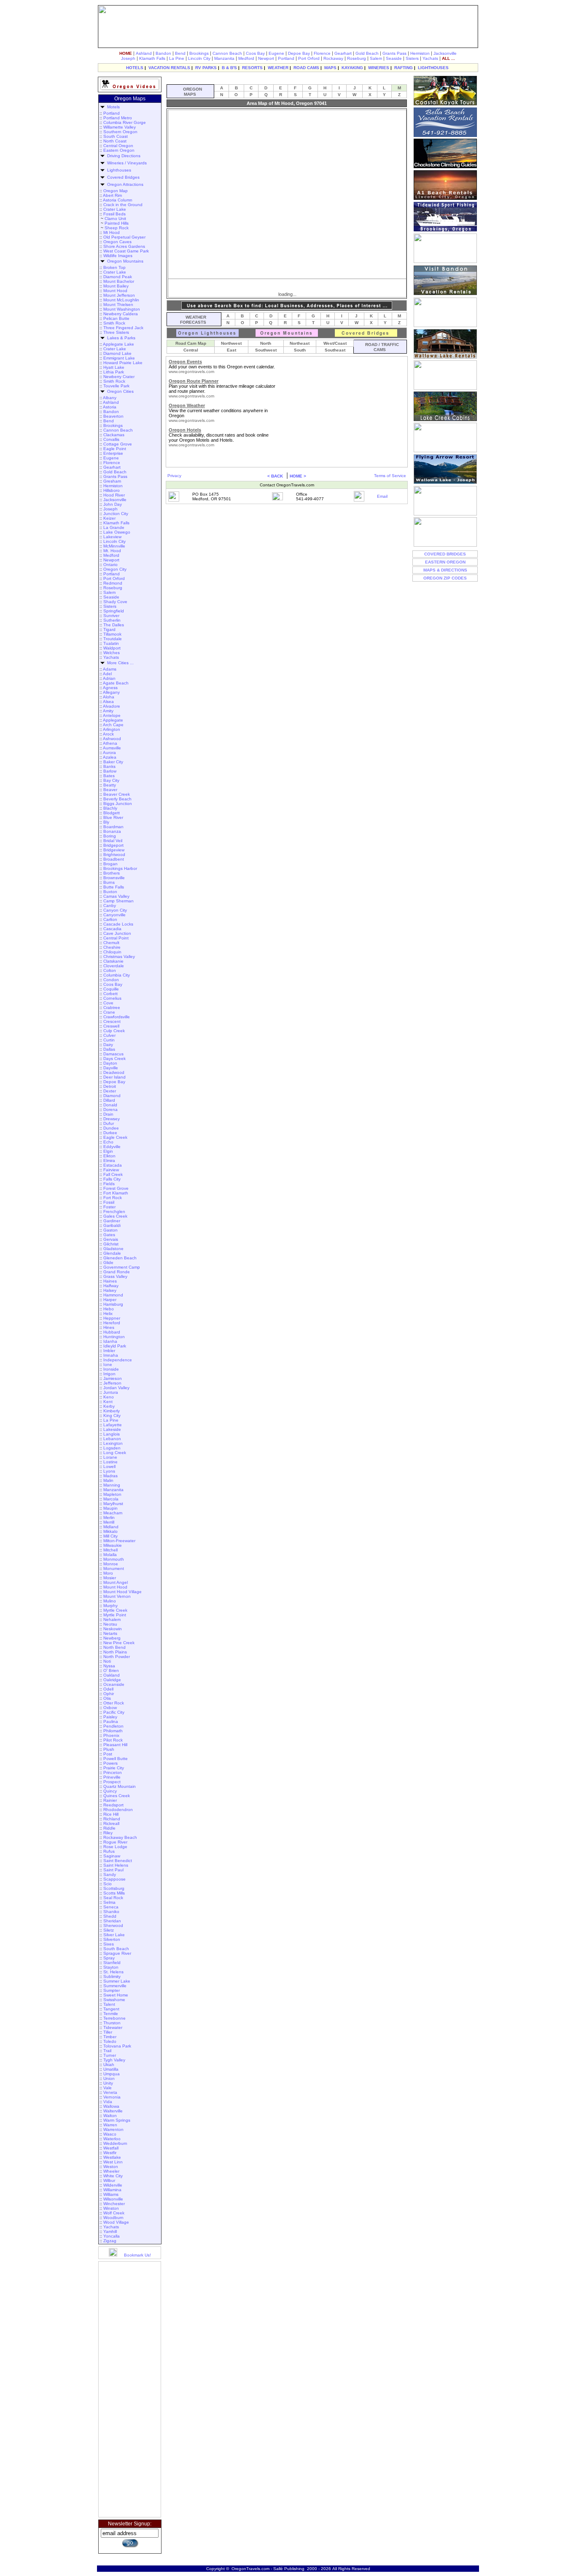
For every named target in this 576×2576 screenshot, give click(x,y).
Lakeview (112, 537)
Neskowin (113, 1629)
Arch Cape (113, 725)
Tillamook (112, 634)
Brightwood (114, 855)
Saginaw (112, 1856)
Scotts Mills (114, 1893)
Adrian (109, 678)
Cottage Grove (118, 444)
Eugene (276, 53)
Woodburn (113, 2218)
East (231, 350)
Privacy (174, 476)
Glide (108, 1263)
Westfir (110, 2153)
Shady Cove (115, 602)
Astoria (110, 407)
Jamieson (113, 1378)
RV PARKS (206, 68)
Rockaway (333, 58)
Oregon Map (116, 191)
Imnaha (111, 1355)
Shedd (110, 1916)
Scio (108, 1884)
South (300, 350)
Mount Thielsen (118, 305)
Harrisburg (113, 1304)
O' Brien (111, 1670)
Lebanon (112, 1439)
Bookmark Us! (137, 2255)
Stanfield (112, 1963)
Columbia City (117, 975)
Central (191, 350)
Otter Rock (114, 1703)
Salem (376, 58)
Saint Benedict (118, 1861)
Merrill (109, 1522)
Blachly (110, 808)
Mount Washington (122, 309)
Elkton (109, 1156)
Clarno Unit (115, 219)
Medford (246, 58)
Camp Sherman (118, 901)
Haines (110, 1281)
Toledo (110, 2041)
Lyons (109, 1471)
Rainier (110, 1800)
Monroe (111, 1564)
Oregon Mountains (124, 261)
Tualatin (111, 643)
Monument (114, 1568)
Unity (108, 2083)
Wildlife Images (118, 256)
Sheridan (112, 1921)
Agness (110, 688)
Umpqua (112, 2074)
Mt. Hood (112, 551)
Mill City (110, 1536)
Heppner (112, 1318)
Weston (111, 2167)
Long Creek (115, 1453)
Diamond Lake (117, 353)
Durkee (110, 1133)
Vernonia (112, 2097)
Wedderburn (115, 2143)
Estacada (113, 1165)
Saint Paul (113, 1870)
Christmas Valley (119, 957)
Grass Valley (115, 1276)
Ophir (109, 1694)
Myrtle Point (115, 1615)
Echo (108, 1142)
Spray (109, 1958)
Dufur (109, 1123)
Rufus (109, 1851)
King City (112, 1415)
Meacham (113, 1513)
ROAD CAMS (306, 68)
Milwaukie (113, 1545)
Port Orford (309, 58)
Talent (109, 2004)
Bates (109, 776)
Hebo (109, 1309)
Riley (108, 1833)
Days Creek (114, 1059)
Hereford (112, 1323)
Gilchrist (111, 1244)
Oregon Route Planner (194, 381)
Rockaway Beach (120, 1837)
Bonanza (112, 831)
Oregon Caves (117, 242)
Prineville (112, 1777)
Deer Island (114, 1077)
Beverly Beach (117, 799)
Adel (107, 674)
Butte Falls (114, 887)
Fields (109, 1184)
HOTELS (135, 68)
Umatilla (111, 2069)
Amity (108, 711)
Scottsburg (114, 1888)
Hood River (114, 495)
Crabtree (112, 1008)
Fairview (111, 1170)
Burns (109, 882)
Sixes (109, 1944)
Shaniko (111, 1912)
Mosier (110, 1578)
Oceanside (114, 1684)
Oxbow (110, 1708)
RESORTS (252, 68)
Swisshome (114, 2000)
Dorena (110, 1110)
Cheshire (112, 947)
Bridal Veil (113, 841)
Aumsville (112, 748)
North (266, 343)
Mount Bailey (116, 286)
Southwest (266, 350)
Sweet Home (116, 1995)
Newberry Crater (119, 377)
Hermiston (420, 53)
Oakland (112, 1675)
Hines (109, 1327)
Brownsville (114, 878)
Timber (110, 2037)
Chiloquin (112, 952)
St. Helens (113, 1972)
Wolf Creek (114, 2213)
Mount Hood (115, 291)
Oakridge (112, 1680)
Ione (108, 1364)
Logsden (112, 1448)
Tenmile (111, 2014)
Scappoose (114, 1879)
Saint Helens (116, 1865)
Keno (109, 1397)
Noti (107, 1661)
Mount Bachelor (119, 281)
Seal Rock (113, 1898)
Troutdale (113, 639)
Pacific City (114, 1712)
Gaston (110, 1230)
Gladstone (113, 1249)
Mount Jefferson (119, 295)
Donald (110, 1105)
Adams (110, 669)
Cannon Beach (227, 53)
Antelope (112, 715)
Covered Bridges (123, 177)
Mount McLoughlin (121, 300)
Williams (111, 2194)
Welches (112, 653)
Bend (180, 53)
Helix (108, 1313)
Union (109, 2078)
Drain (108, 1114)
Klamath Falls (152, 58)
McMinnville (114, 546)
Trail (107, 2051)
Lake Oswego (117, 532)
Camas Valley (116, 896)
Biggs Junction (118, 804)
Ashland (144, 53)
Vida (108, 2102)
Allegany (111, 692)
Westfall (111, 2148)
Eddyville (112, 1147)
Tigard (109, 629)
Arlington (112, 729)
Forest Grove (116, 1188)
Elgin (108, 1151)
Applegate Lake (118, 344)
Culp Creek (114, 1031)
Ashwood (112, 739)
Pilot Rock (113, 1740)
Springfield (114, 611)
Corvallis (111, 439)
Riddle (109, 1828)
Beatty (110, 785)
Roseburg (357, 58)
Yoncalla (112, 2236)
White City (113, 2176)
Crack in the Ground (123, 205)
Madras (110, 1476)
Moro (108, 1573)
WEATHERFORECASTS (193, 320)
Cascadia (112, 929)
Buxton (110, 892)
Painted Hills (117, 223)
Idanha (110, 1341)
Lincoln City (199, 58)
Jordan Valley (116, 1388)
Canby (110, 906)
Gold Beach (367, 53)
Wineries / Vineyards (127, 163)
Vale (108, 2088)
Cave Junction (117, 933)
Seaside (394, 58)
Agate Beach (116, 683)
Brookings (199, 53)
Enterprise (113, 453)
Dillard (109, 1100)
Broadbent (114, 859)
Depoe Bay (299, 53)
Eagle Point (115, 449)
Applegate (113, 720)
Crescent (112, 1021)
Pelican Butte (116, 318)
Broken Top (114, 267)
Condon (111, 980)
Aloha (109, 697)
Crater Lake (115, 209)
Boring (110, 836)
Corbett (110, 994)
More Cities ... (119, 663)
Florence (322, 53)
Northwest (231, 343)
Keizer (109, 518)
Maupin (110, 1508)
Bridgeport (113, 845)
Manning (112, 1485)
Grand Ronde (117, 1272)
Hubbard (112, 1332)
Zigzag (110, 2241)
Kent (108, 1402)
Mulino (110, 1601)
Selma (109, 1902)
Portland (286, 58)
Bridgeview (114, 850)
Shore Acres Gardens (124, 246)
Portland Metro (118, 118)
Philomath (113, 1731)
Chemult (111, 943)
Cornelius (112, 998)
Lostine (110, 1462)
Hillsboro (112, 490)
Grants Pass (394, 53)
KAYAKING (352, 68)
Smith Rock (114, 323)
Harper (110, 1300)
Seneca (111, 1907)
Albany (110, 398)
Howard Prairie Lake (123, 363)
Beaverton (113, 416)
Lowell (109, 1466)
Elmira (109, 1161)
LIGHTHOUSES (433, 68)
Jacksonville (445, 53)
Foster (109, 1207)
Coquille (111, 989)
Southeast (335, 350)
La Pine (177, 58)
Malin (108, 1480)
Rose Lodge (115, 1847)
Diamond (112, 1096)
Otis (107, 1698)
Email (382, 496)
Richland (112, 1819)
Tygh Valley (114, 2060)
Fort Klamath (116, 1193)
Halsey (110, 1290)
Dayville (111, 1068)
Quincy (110, 1791)
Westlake (112, 2157)
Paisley (110, 1717)
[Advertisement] (130, 2389)
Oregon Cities (119, 391)
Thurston (112, 2023)
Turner (110, 2055)
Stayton (111, 1967)
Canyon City (115, 910)
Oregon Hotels (185, 430)
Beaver (110, 790)
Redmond (113, 583)
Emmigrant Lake (119, 358)
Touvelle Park (116, 386)
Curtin (109, 1040)
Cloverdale (114, 966)
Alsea (108, 702)
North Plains (115, 1652)
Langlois (112, 1434)
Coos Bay (255, 53)
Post (108, 1754)
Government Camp (122, 1267)
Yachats (430, 58)
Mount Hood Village (122, 1592)
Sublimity (112, 1976)
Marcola (111, 1499)
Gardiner (112, 1221)
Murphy (110, 1606)
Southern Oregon (120, 132)
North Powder (117, 1657)
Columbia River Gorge (125, 122)
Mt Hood (112, 232)
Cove (108, 1003)
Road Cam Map (191, 343)
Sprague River (117, 1953)
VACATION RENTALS (169, 68)
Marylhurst (113, 1504)
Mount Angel (116, 1582)
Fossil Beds (114, 214)
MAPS (330, 68)
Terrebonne (114, 2018)
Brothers (112, 873)
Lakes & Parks (120, 338)
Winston (111, 2208)
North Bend (114, 1647)
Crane (109, 1012)
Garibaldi (112, 1225)
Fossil (109, 1202)
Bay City (111, 780)
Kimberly (112, 1411)
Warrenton (113, 2129)
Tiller (108, 2032)
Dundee (111, 1128)
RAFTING (404, 68)
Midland (111, 1527)
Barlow (110, 771)
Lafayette (113, 1425)
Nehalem (112, 1619)
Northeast (300, 343)
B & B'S (229, 68)
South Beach (116, 1949)
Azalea (110, 757)
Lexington (113, 1443)
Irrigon (109, 1374)
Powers (110, 1763)
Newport (266, 58)
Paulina (111, 1721)
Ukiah (109, 2065)
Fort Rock (113, 1198)
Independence (118, 1360)
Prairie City (114, 1768)
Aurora (109, 753)
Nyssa (109, 1666)
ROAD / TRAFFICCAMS (381, 347)
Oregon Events (185, 362)
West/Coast (335, 343)
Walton (110, 2116)
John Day (113, 504)
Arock (108, 734)
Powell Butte (116, 1759)
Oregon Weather (187, 405)
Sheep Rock (117, 228)
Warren (110, 2125)
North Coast (115, 141)
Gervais (111, 1239)
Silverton (112, 1939)
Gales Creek (115, 1216)
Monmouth (114, 1559)
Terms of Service (390, 476)
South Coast (116, 136)
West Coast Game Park (126, 251)
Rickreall (111, 1823)
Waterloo (112, 2139)
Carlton (110, 919)
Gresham (112, 481)
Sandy (110, 1874)
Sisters (412, 58)
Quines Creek (117, 1796)
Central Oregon (118, 146)
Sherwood (113, 1925)
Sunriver (111, 616)
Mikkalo (110, 1531)
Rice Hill (111, 1814)
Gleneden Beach (120, 1258)
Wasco (110, 2134)
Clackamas (114, 435)
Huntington (114, 1337)
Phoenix (111, 1735)
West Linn (113, 2162)
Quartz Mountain (120, 1786)
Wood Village (116, 2222)
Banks (109, 766)
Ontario (110, 565)
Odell (108, 1689)
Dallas (109, 1049)
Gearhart (343, 53)
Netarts (110, 1633)
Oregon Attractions (124, 184)
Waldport (112, 648)
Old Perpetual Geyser (124, 237)
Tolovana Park (117, 2046)
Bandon (163, 53)
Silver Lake (114, 1935)
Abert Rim (112, 195)
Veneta (110, 2092)
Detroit (110, 1086)
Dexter (110, 1091)
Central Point (116, 938)
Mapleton (112, 1494)
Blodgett (112, 813)
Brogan (110, 864)
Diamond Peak (118, 277)
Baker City (113, 762)
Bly (106, 822)
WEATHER (278, 68)
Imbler (109, 1351)
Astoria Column (118, 200)
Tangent (111, 2009)
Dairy (108, 1045)
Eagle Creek (115, 1137)
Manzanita (224, 58)
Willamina (112, 2190)
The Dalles (114, 625)
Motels (112, 107)
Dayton (110, 1063)
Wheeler (111, 2171)
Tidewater (113, 2027)
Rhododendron (118, 1810)
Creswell (111, 1026)
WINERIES (379, 68)
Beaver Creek (117, 794)
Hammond (113, 1295)
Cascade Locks (118, 924)
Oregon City (115, 569)
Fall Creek (113, 1174)
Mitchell (110, 1550)
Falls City (112, 1179)
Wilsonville (113, 2199)
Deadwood (114, 1072)
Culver (109, 1035)
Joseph (128, 58)
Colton (110, 970)
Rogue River (115, 1842)
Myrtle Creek (115, 1610)
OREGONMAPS (191, 92)
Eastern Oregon (119, 150)
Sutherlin (112, 620)
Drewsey (112, 1119)
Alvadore (112, 706)
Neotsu (110, 1624)
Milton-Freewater (119, 1541)
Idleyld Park (115, 1346)
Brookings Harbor (120, 868)
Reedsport (113, 1805)
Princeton (113, 1772)
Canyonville (114, 915)
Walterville (113, 2111)
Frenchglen (114, 1212)
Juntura (111, 1392)
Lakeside (112, 1429)
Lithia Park (114, 372)
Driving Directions (124, 156)
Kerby (109, 1406)
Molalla (110, 1555)
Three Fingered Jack (123, 328)
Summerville (115, 1986)
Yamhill (110, 2231)
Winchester (114, 2204)
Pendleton (113, 1726)
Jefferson (112, 1383)
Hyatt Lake (114, 367)
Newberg (112, 1638)
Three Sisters (116, 332)
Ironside (111, 1369)
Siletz (109, 1930)
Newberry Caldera (121, 314)
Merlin (109, 1517)
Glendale (112, 1253)
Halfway (111, 1286)
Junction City (116, 514)
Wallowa (111, 2106)
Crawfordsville (117, 1017)
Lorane (110, 1457)
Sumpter (112, 1990)
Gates (109, 1235)
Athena (110, 743)
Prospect (112, 1782)
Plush (109, 1749)
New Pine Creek (119, 1643)
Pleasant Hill (115, 1745)
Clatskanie (113, 961)
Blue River (113, 817)
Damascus (113, 1054)
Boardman (113, 827)
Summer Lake (117, 1981)
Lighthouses (119, 170)
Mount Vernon (117, 1596)
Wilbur (109, 2180)
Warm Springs (117, 2120)
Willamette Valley (120, 127)
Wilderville (113, 2185)
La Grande (114, 527)
